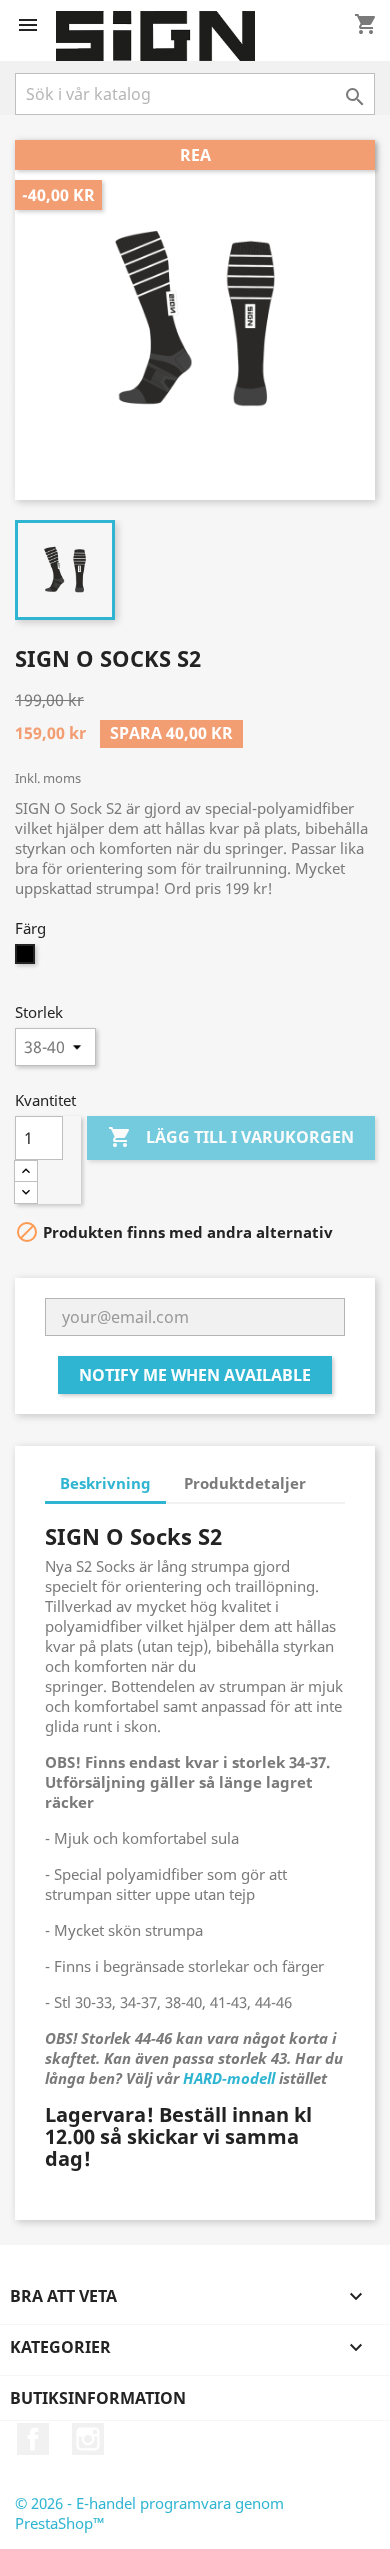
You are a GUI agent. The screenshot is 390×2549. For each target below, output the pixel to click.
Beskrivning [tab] (105, 1483)
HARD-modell (229, 2078)
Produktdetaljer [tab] (245, 1483)
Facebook (33, 2439)
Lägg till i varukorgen (231, 1137)
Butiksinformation (98, 2398)
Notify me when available (195, 1375)
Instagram (88, 2439)
